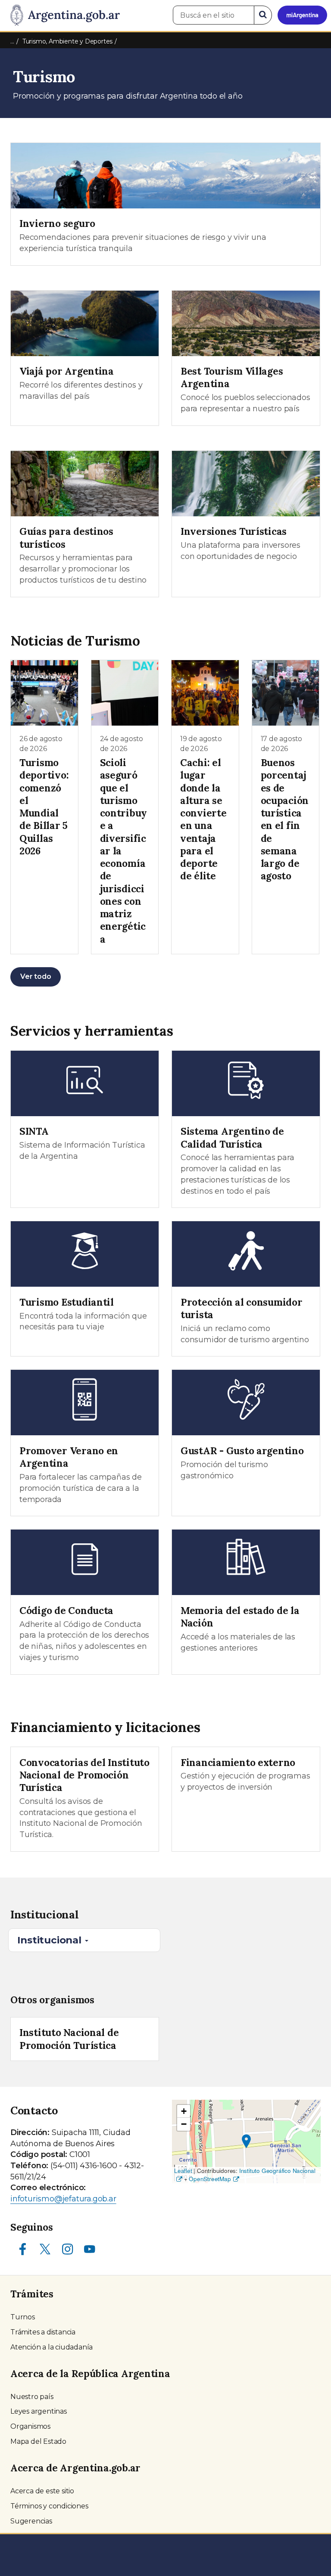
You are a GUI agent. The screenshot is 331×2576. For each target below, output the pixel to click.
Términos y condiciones (49, 2506)
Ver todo (36, 976)
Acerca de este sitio (42, 2491)
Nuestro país (32, 2397)
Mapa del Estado (38, 2441)
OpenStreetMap (210, 2179)
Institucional (50, 1940)
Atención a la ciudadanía (52, 2347)
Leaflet (183, 2171)
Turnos (23, 2317)
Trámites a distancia (43, 2332)
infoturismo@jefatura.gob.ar (63, 2199)
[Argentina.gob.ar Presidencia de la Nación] (62, 16)
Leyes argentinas (39, 2411)
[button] (246, 2141)
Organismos (30, 2426)
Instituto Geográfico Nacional (277, 2171)
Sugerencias (31, 2521)
